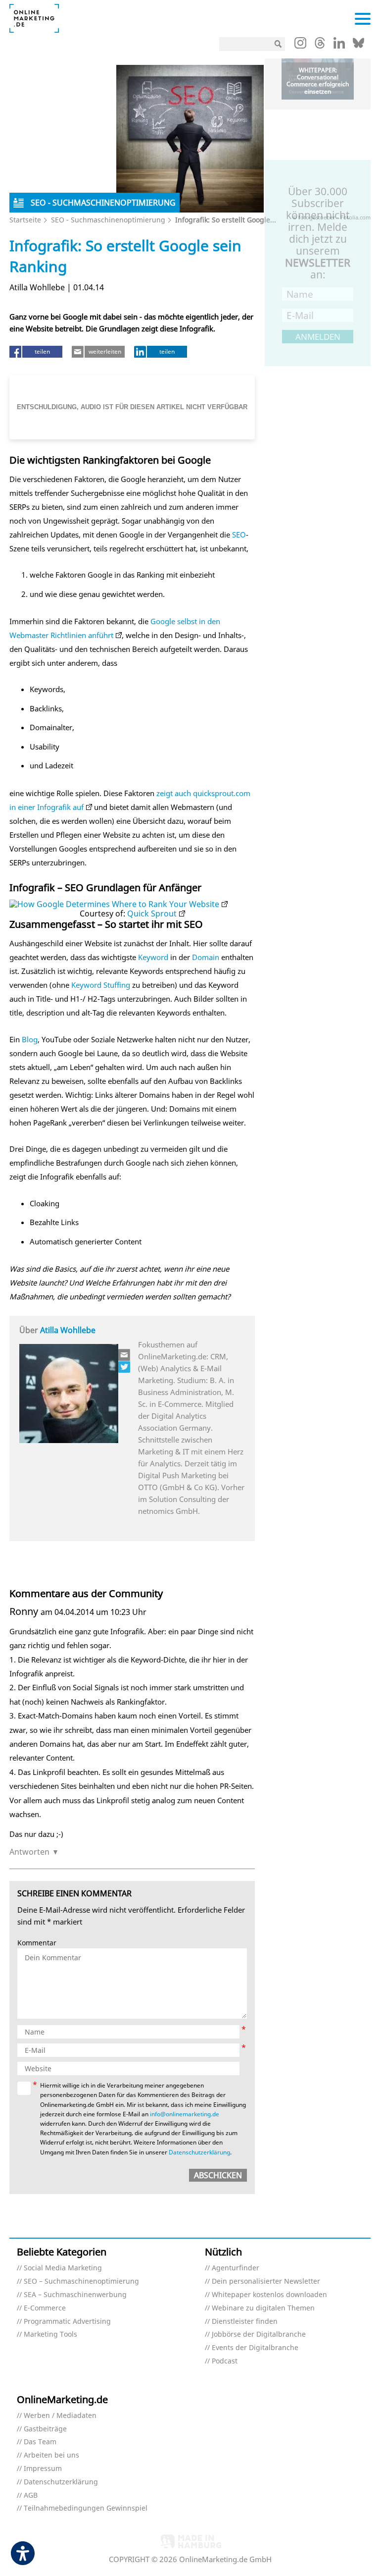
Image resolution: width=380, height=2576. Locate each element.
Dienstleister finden (245, 2322)
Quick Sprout (152, 913)
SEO (239, 535)
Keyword (153, 957)
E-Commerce (45, 2308)
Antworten (29, 1852)
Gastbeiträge (45, 2429)
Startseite (25, 220)
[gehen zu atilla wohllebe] (125, 1367)
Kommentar (37, 1943)
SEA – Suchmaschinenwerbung (75, 2295)
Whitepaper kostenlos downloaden (269, 2295)
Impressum (43, 2469)
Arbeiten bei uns (51, 2455)
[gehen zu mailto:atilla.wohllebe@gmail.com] (125, 1355)
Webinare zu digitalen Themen (263, 2308)
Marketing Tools (50, 2334)
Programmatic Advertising (67, 2322)
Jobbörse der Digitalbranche (259, 2334)
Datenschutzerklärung (199, 2152)
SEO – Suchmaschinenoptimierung (81, 2281)
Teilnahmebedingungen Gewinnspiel (86, 2508)
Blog (30, 1039)
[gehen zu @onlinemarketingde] (320, 46)
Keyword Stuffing (101, 985)
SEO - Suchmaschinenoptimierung (108, 220)
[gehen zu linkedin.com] (339, 46)
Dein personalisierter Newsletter (266, 2281)
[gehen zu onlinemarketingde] (300, 45)
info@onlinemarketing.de (185, 2114)
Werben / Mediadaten (60, 2416)
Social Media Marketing (63, 2268)
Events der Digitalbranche (255, 2348)
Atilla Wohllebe (68, 1330)
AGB (31, 2495)
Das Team (40, 2442)
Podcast (225, 2361)
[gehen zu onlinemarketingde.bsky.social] (358, 46)
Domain (206, 957)
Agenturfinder (236, 2268)
